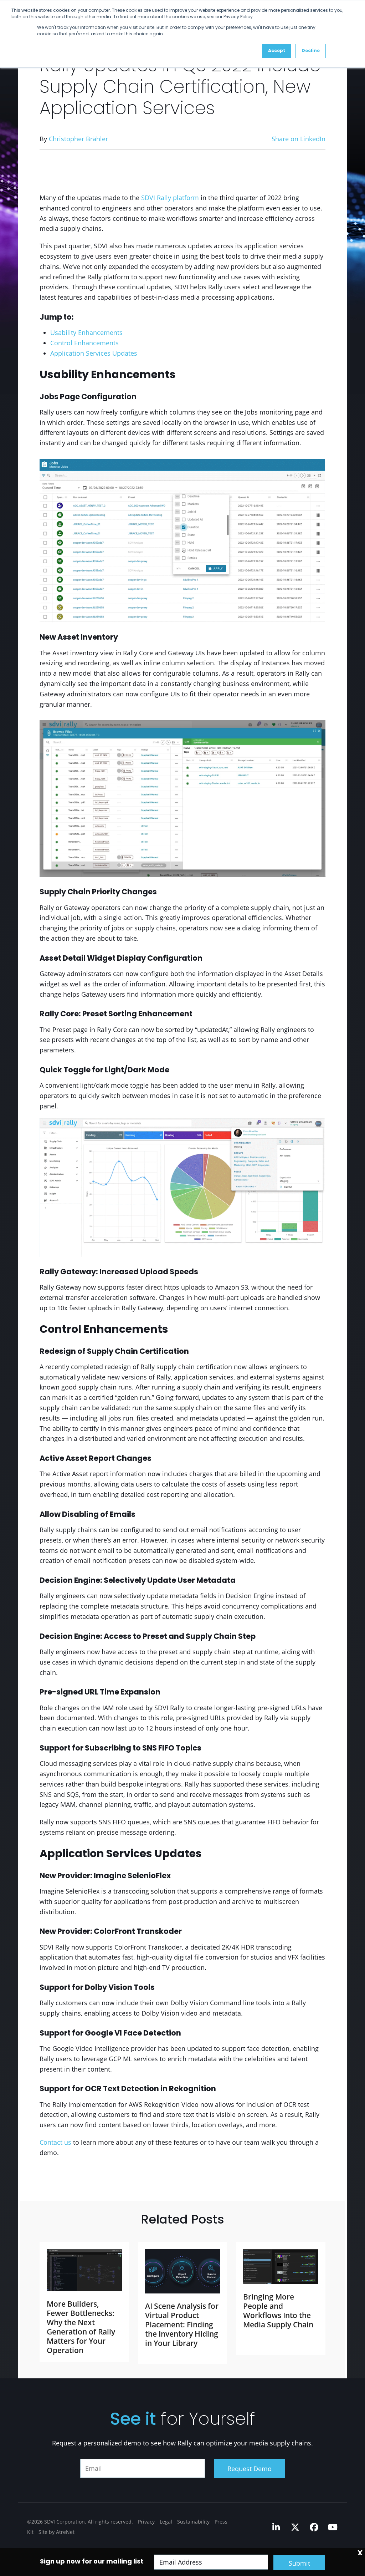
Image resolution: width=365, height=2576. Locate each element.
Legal (166, 2522)
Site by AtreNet (56, 2532)
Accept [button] (277, 51)
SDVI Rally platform (170, 198)
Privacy (146, 2522)
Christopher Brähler (78, 139)
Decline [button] (311, 51)
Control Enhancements (84, 343)
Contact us (55, 2142)
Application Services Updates (94, 353)
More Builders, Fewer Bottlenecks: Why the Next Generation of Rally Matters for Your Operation (81, 2327)
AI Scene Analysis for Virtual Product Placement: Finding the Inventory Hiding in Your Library (182, 2325)
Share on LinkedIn (299, 139)
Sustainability (193, 2522)
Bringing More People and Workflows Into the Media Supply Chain (278, 2311)
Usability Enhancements (86, 332)
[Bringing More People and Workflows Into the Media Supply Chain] (281, 2267)
